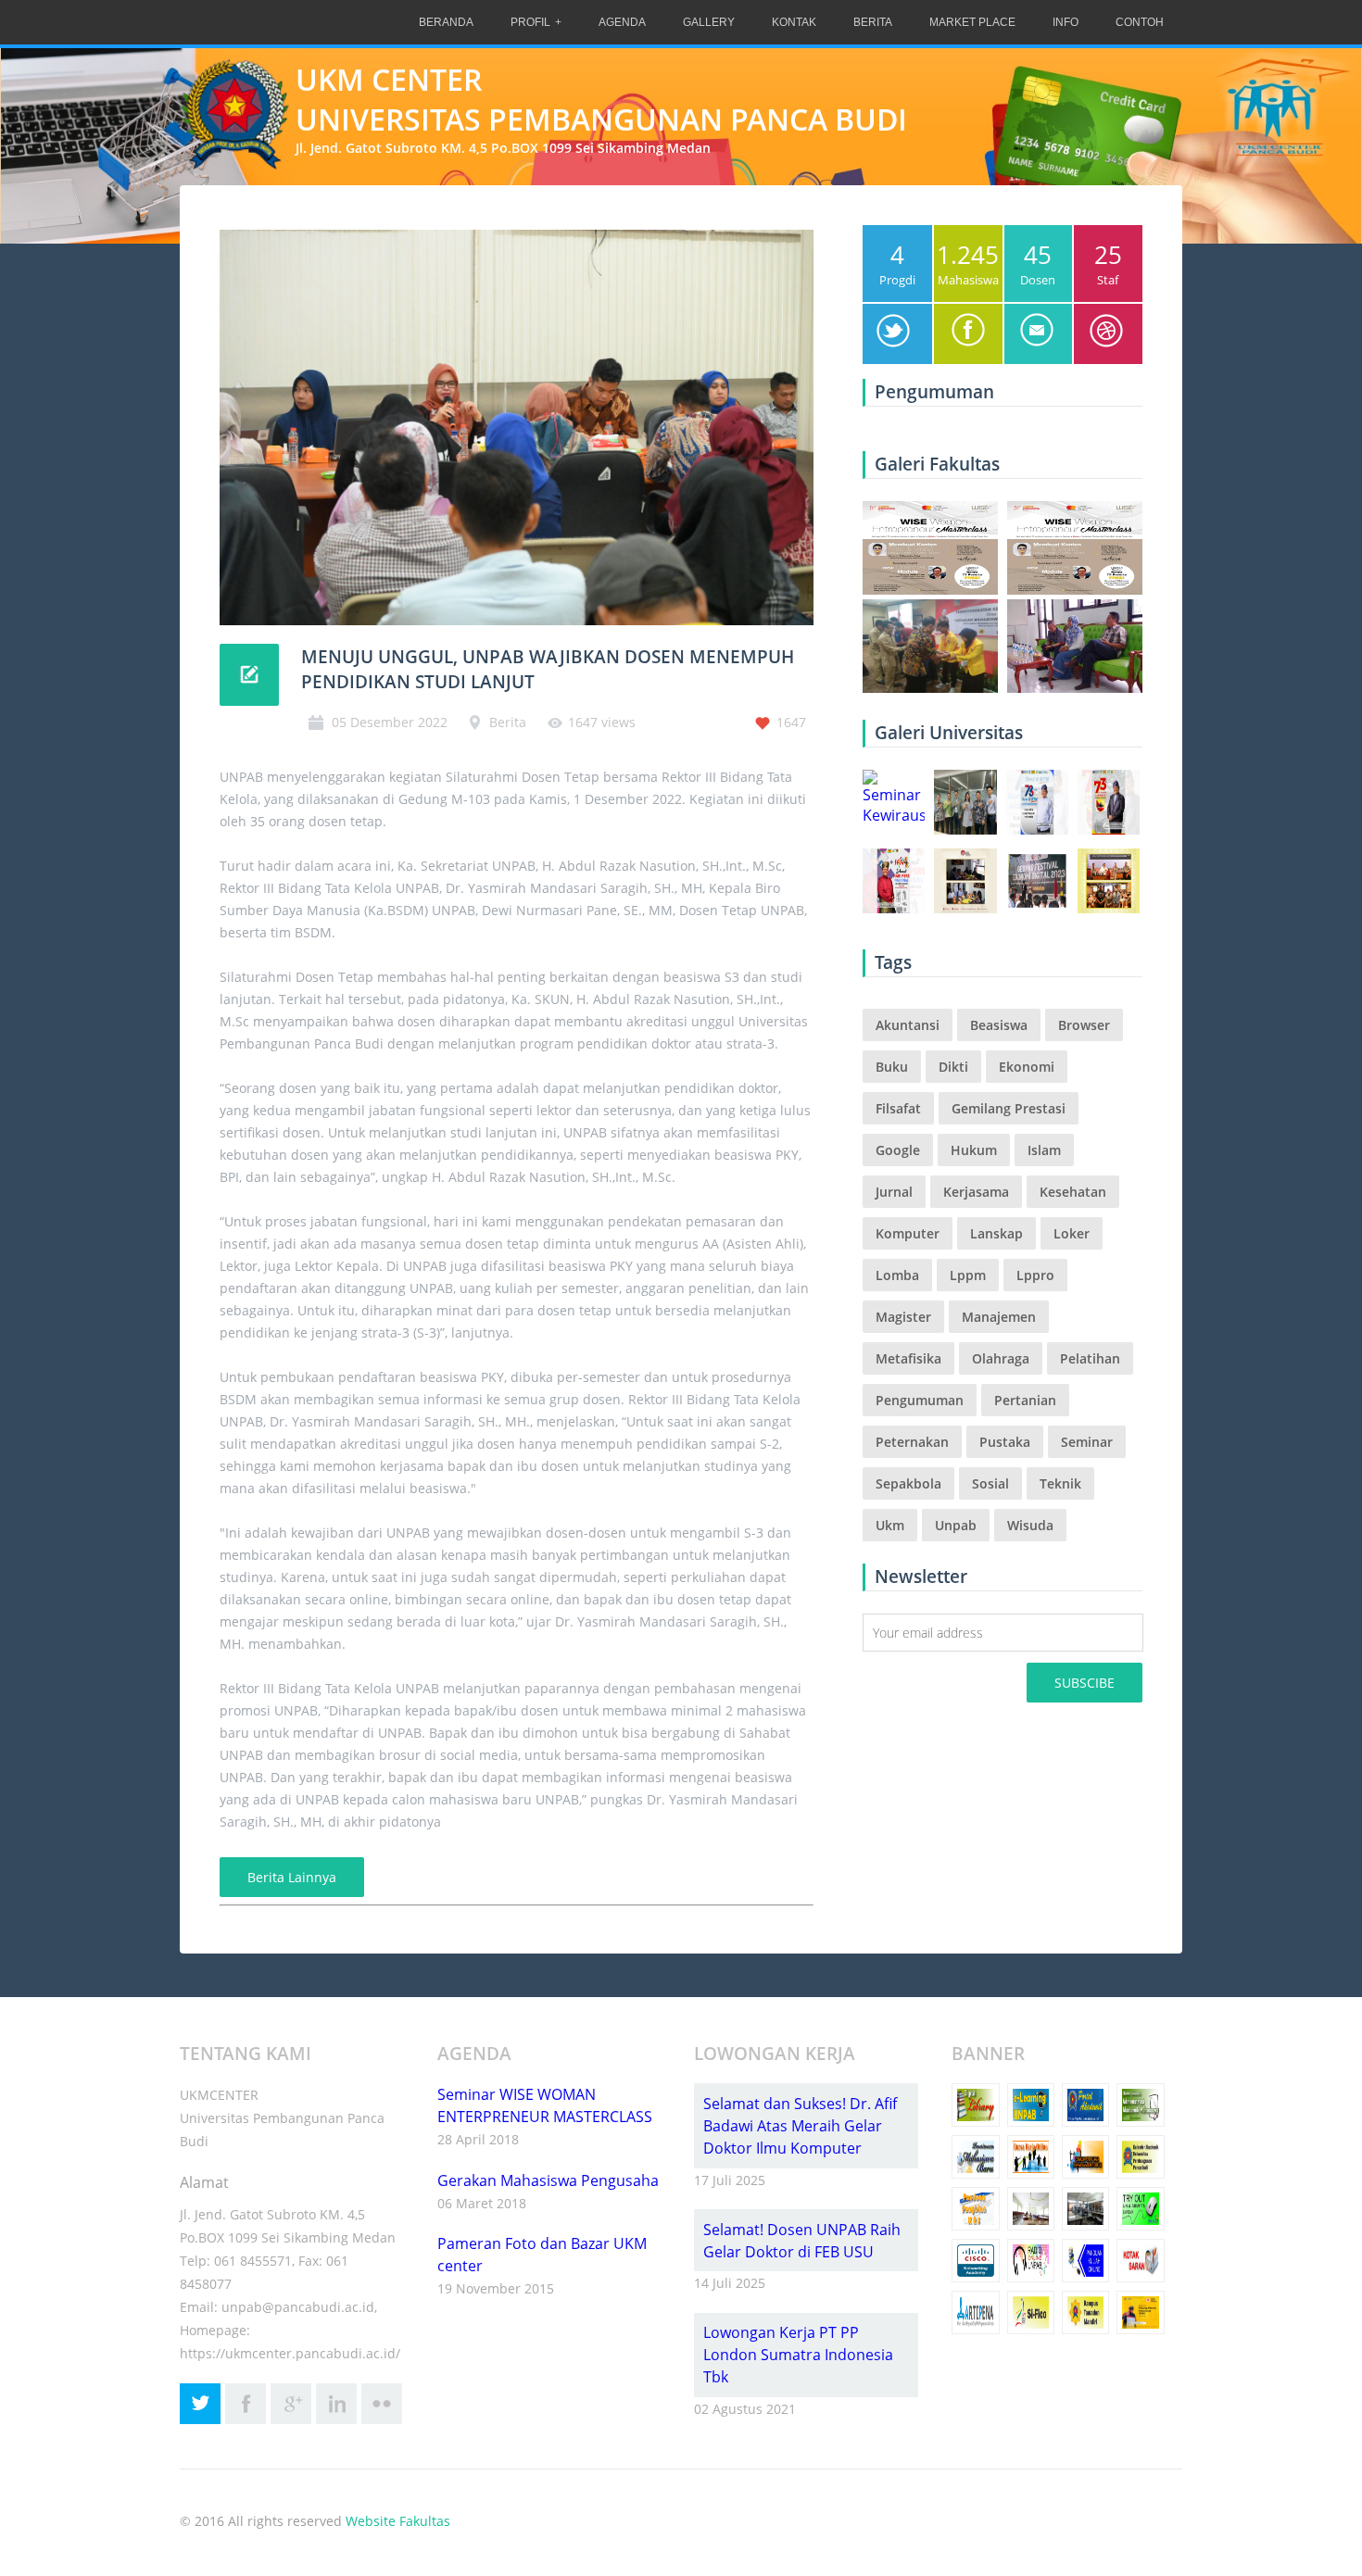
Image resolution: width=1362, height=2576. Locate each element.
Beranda (446, 22)
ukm (890, 1525)
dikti (953, 1067)
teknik (1060, 1483)
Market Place (972, 22)
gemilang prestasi (1009, 1108)
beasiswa (999, 1025)
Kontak (794, 22)
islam (1044, 1150)
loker (1072, 1233)
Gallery (709, 22)
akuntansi (908, 1025)
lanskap (996, 1233)
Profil (530, 22)
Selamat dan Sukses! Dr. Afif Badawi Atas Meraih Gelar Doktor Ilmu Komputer (800, 2126)
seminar (1087, 1442)
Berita (873, 22)
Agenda (622, 22)
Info (1066, 22)
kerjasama (976, 1192)
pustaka (1005, 1442)
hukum (974, 1150)
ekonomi (1027, 1067)
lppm (968, 1275)
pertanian (1025, 1400)
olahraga (1001, 1358)
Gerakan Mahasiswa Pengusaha (548, 2180)
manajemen (999, 1317)
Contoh (1140, 22)
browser (1084, 1025)
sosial (990, 1483)
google (898, 1150)
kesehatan (1073, 1192)
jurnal (894, 1192)
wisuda (1030, 1525)
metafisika (908, 1358)
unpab (956, 1525)
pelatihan (1090, 1358)
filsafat (898, 1108)
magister (903, 1317)
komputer (908, 1233)
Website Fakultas (398, 2521)
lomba (897, 1275)
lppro (1035, 1275)
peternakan (912, 1442)
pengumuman (920, 1400)
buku (892, 1067)
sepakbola (908, 1483)
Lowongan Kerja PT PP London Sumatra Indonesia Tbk (798, 2355)
